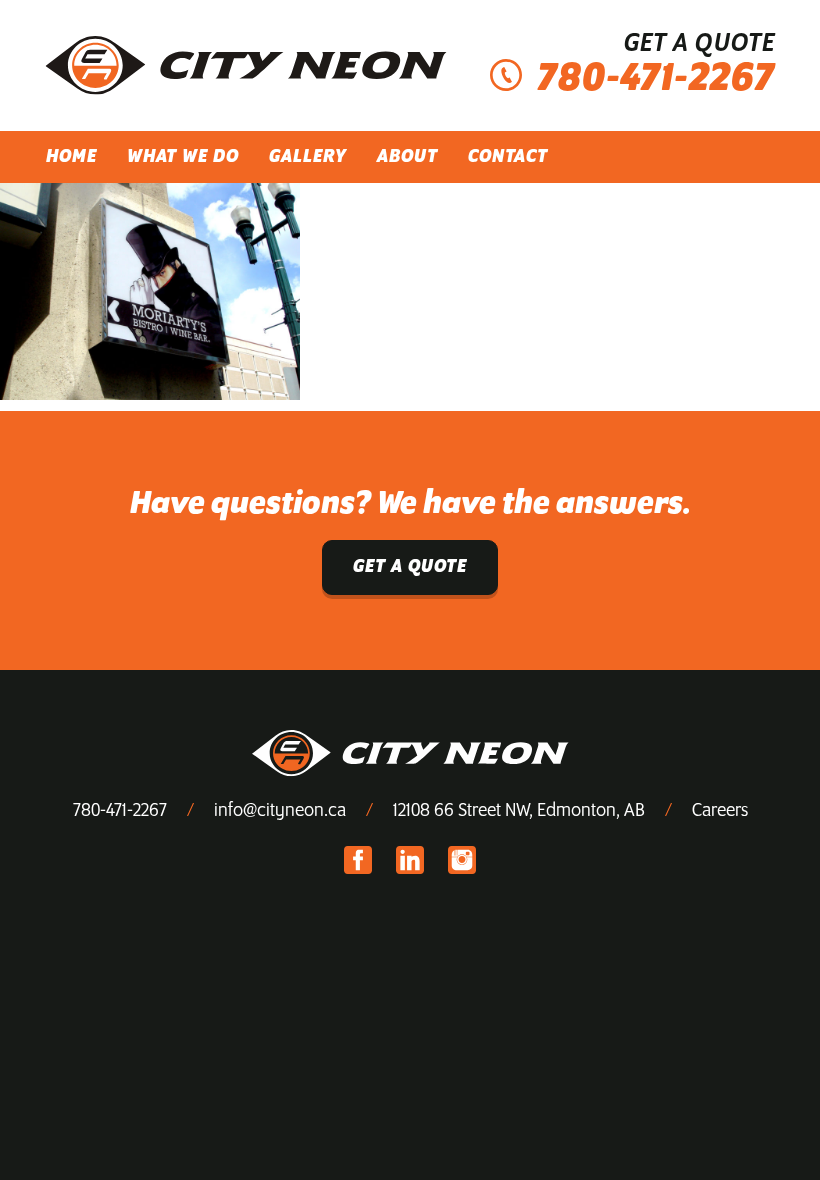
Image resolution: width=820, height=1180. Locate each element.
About (407, 157)
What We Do (183, 157)
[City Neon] (246, 65)
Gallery (308, 157)
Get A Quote (410, 567)
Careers (720, 811)
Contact (508, 157)
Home (71, 157)
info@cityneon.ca (280, 811)
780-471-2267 (120, 811)
